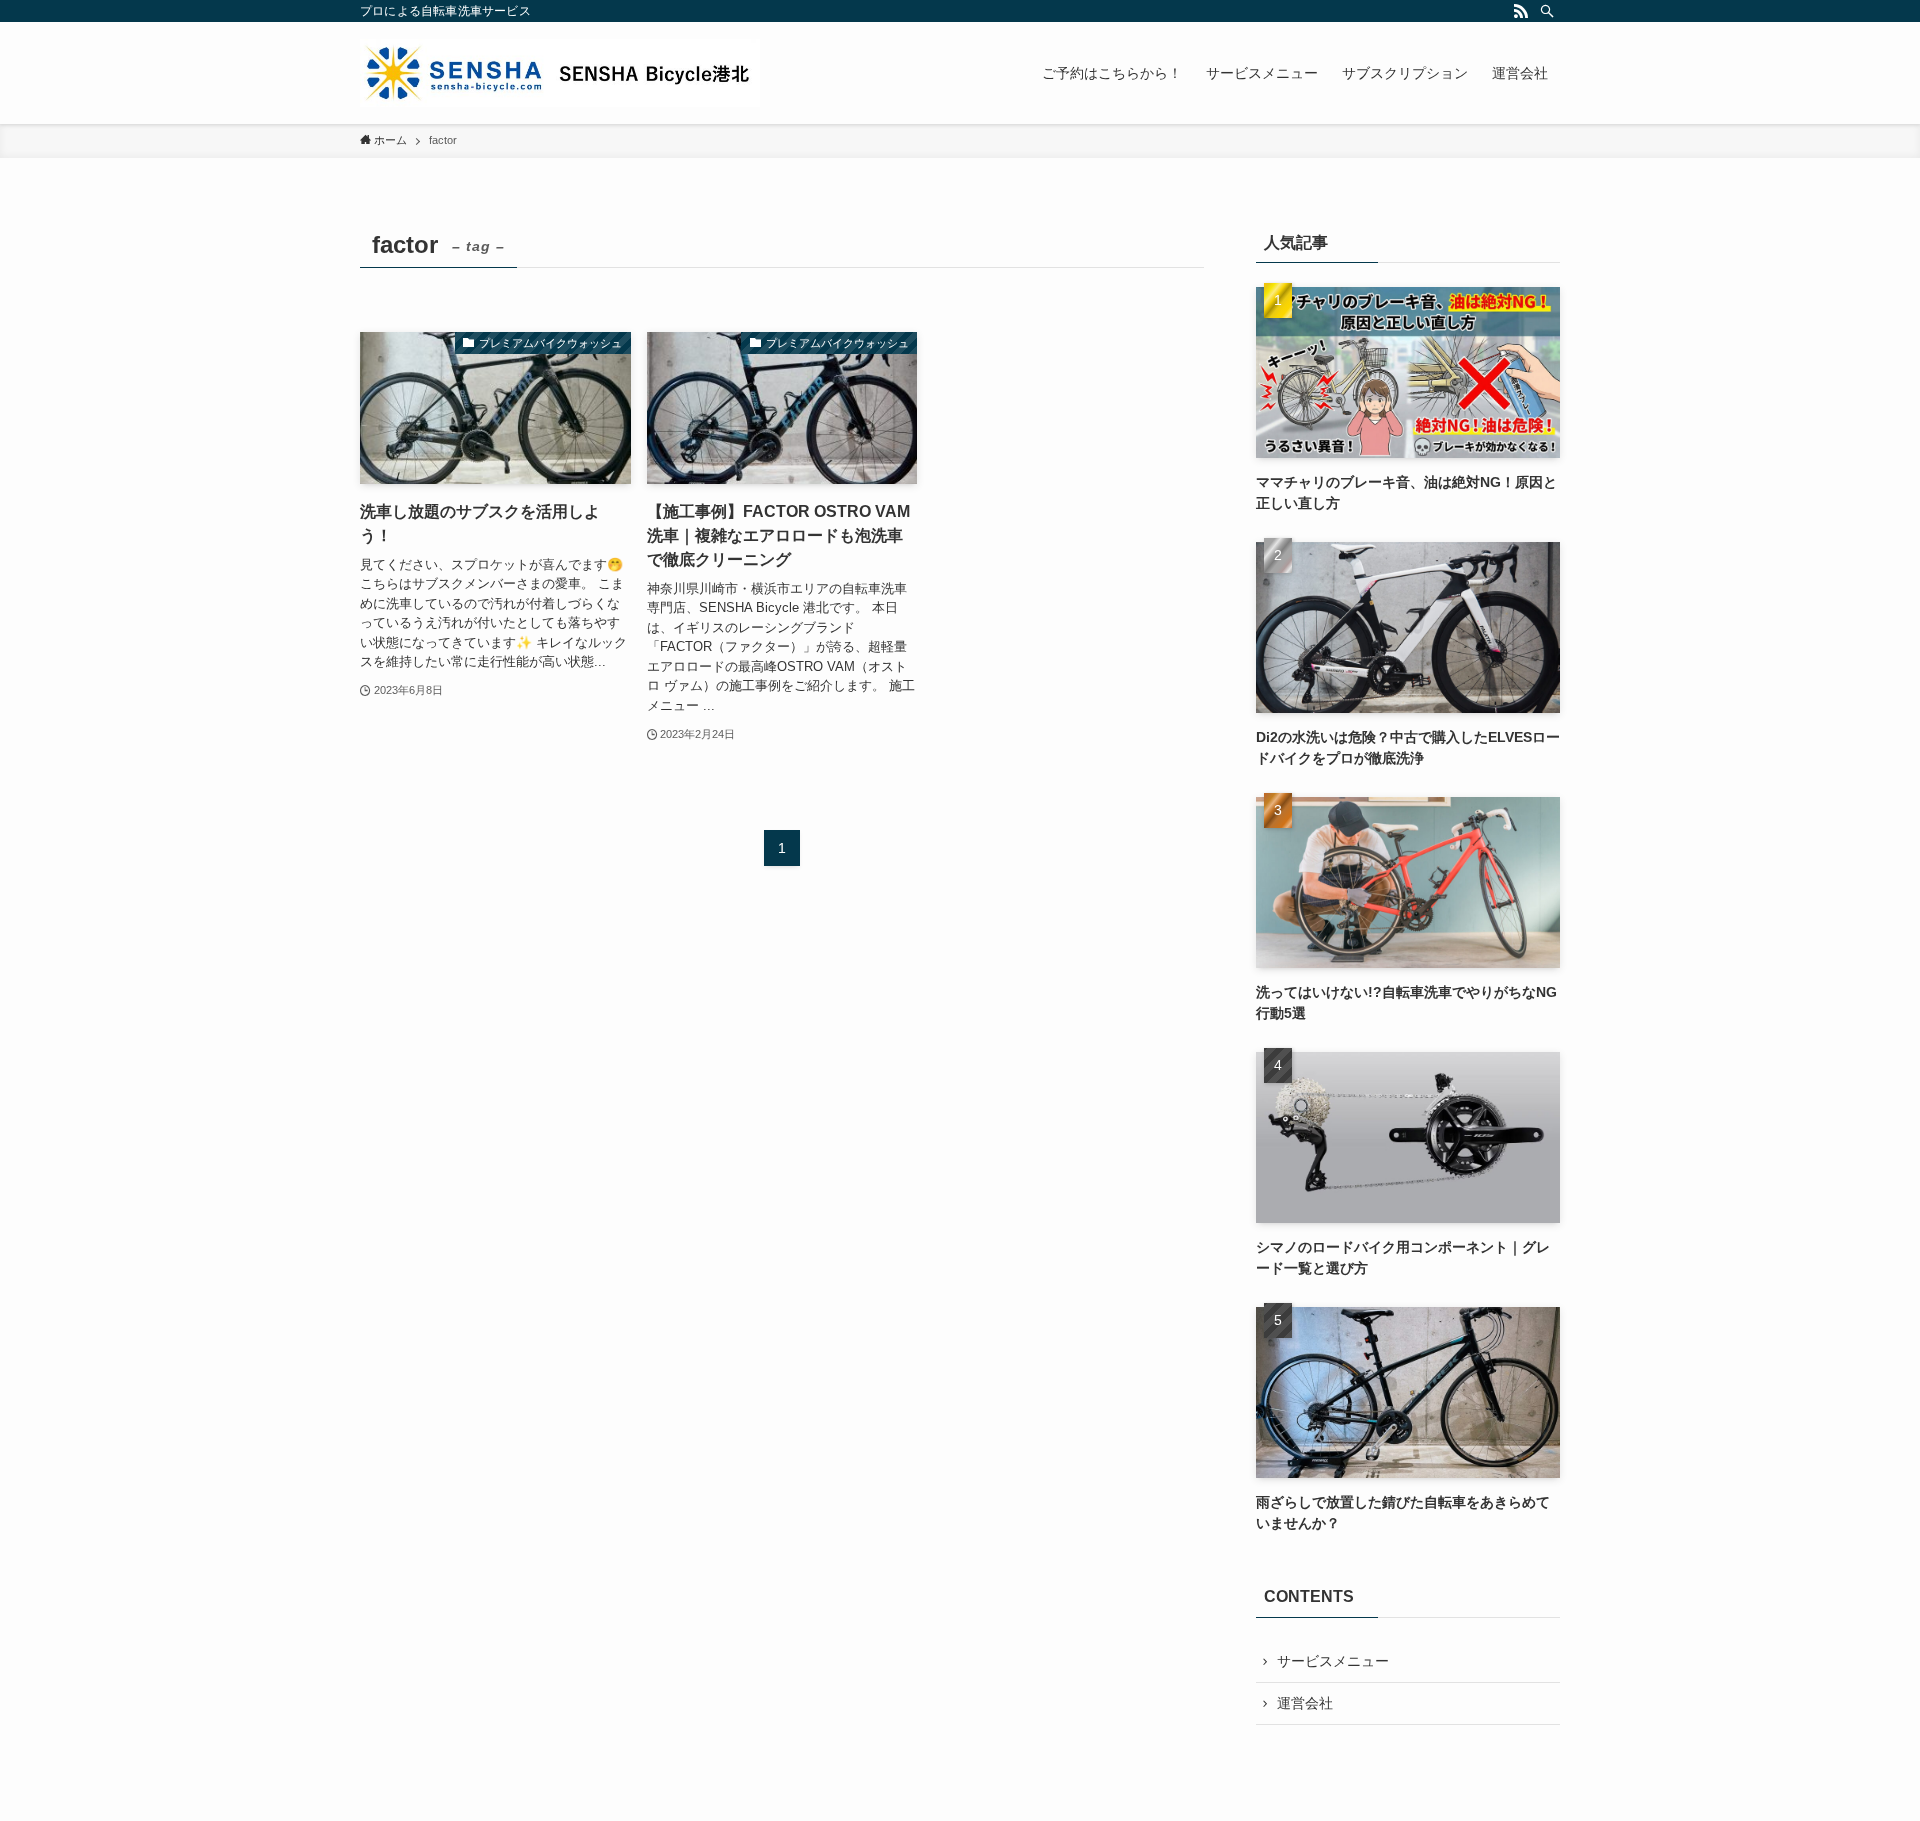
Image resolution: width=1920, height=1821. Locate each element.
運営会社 (1305, 1703)
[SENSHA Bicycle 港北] (560, 73)
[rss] (1521, 11)
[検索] (1547, 11)
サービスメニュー (1333, 1661)
